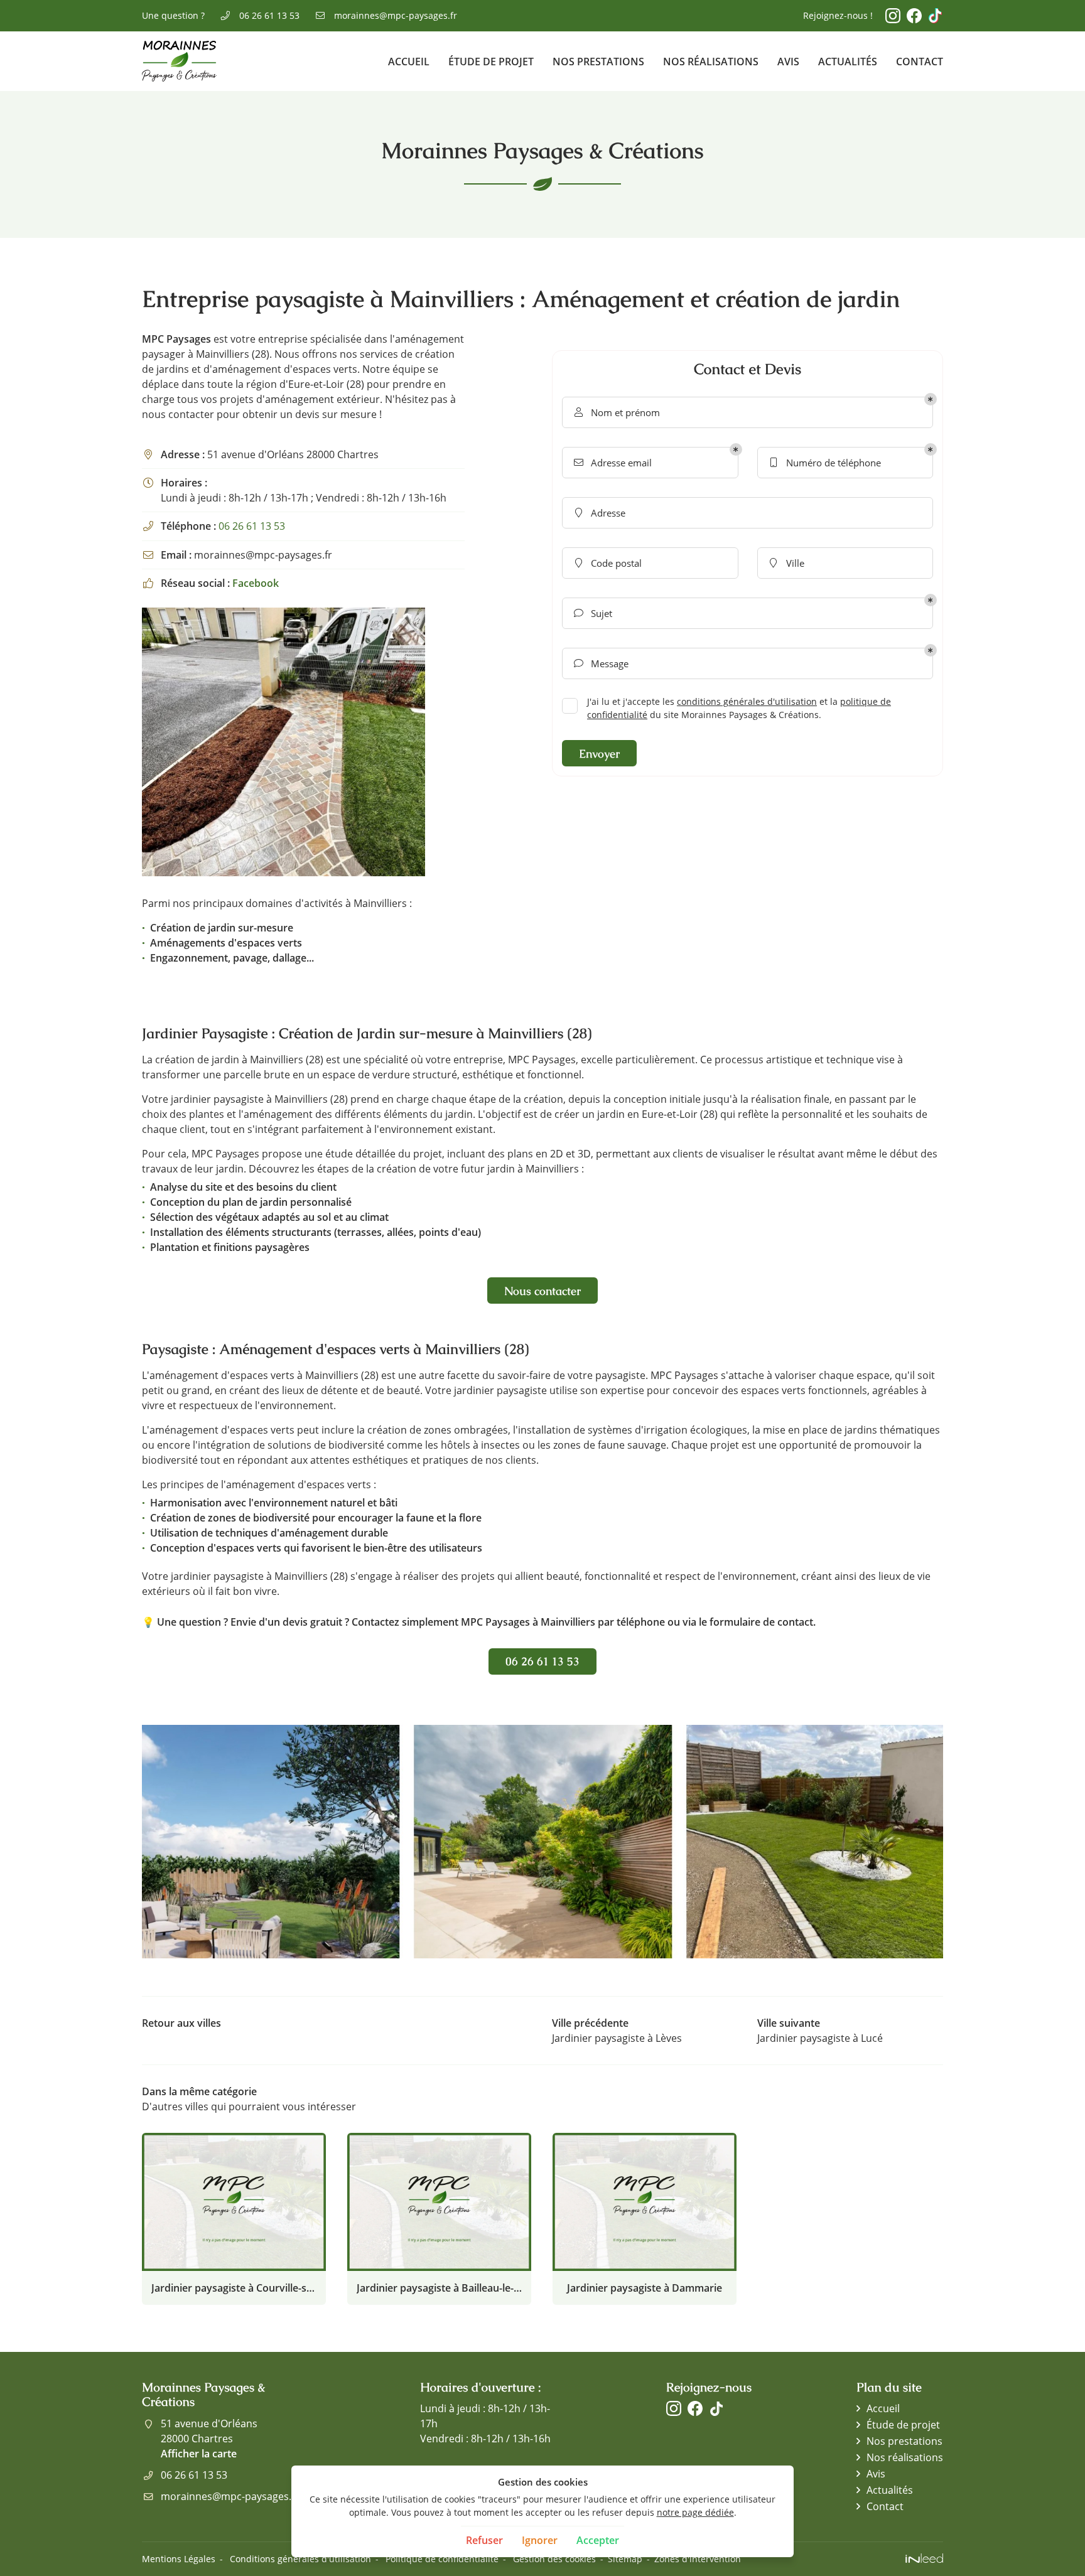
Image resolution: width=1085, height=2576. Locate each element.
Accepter (598, 2540)
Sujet (593, 613)
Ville (787, 563)
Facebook (256, 583)
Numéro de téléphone (826, 463)
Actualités (848, 62)
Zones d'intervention (698, 2559)
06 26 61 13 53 (252, 526)
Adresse (601, 513)
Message (602, 663)
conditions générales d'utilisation (747, 701)
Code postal (609, 563)
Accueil (409, 62)
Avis (788, 62)
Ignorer (540, 2540)
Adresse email (613, 463)
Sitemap (625, 2559)
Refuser (484, 2540)
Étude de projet (491, 62)
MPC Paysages (176, 339)
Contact (920, 62)
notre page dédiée (695, 2512)
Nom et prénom (618, 412)
